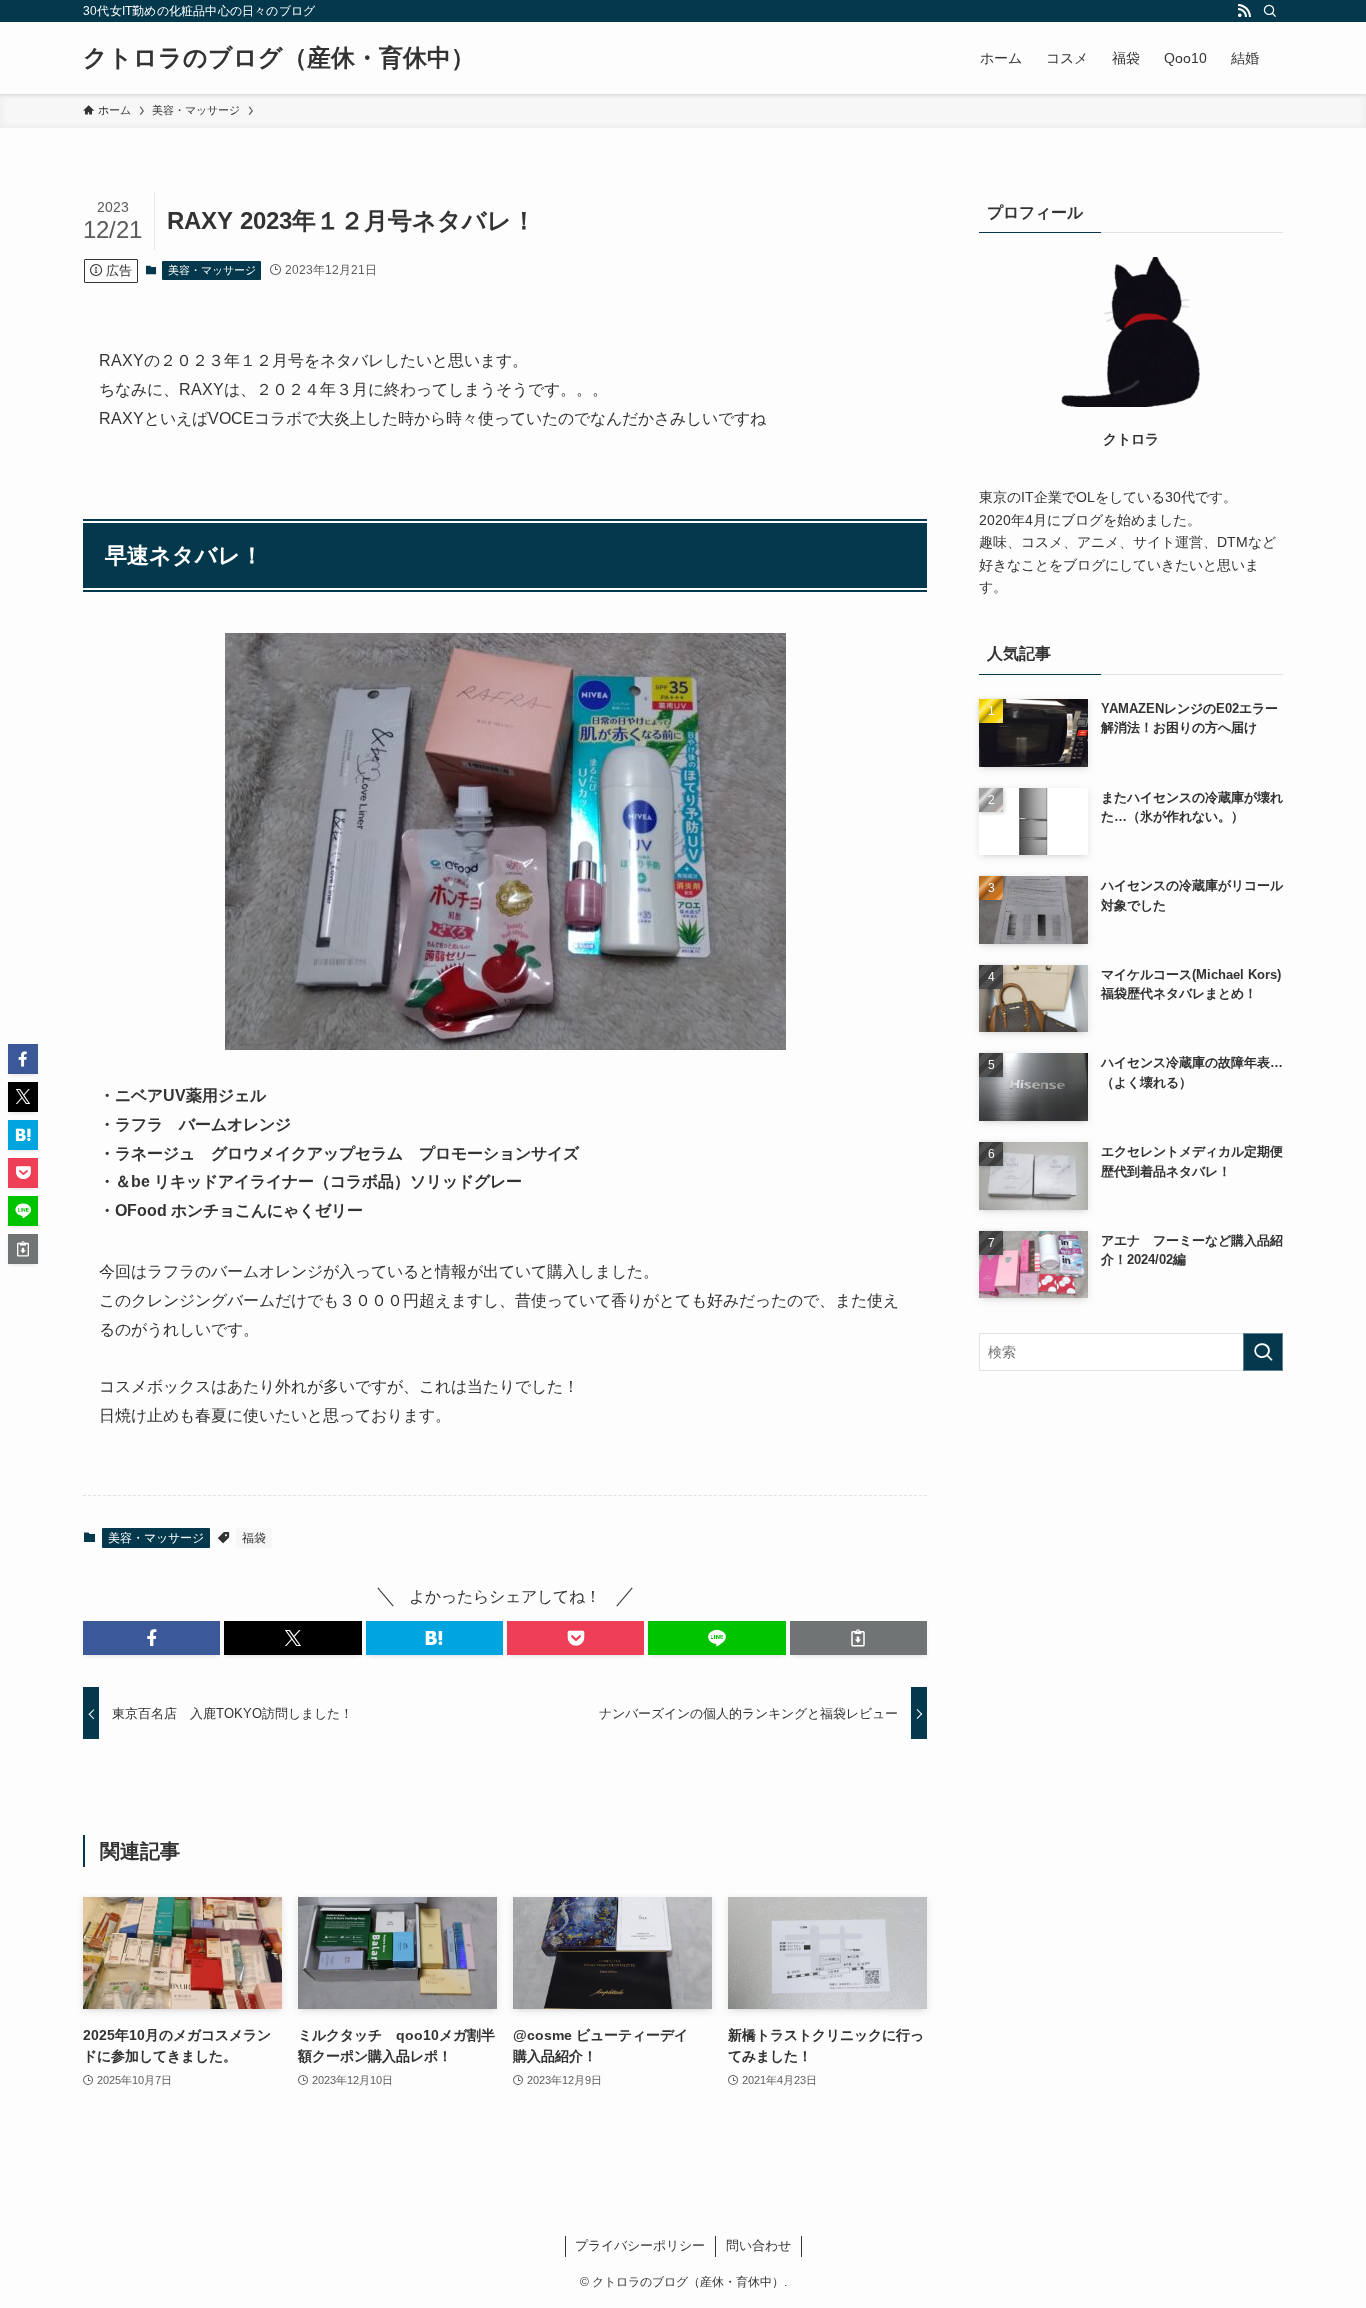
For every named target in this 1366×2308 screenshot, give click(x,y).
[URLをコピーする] (858, 1638)
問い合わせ (758, 2245)
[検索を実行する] (1263, 1352)
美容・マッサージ (212, 270)
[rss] (1244, 11)
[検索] (1270, 11)
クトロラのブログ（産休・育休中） (279, 58)
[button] (151, 1638)
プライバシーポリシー (640, 2245)
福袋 (254, 1538)
